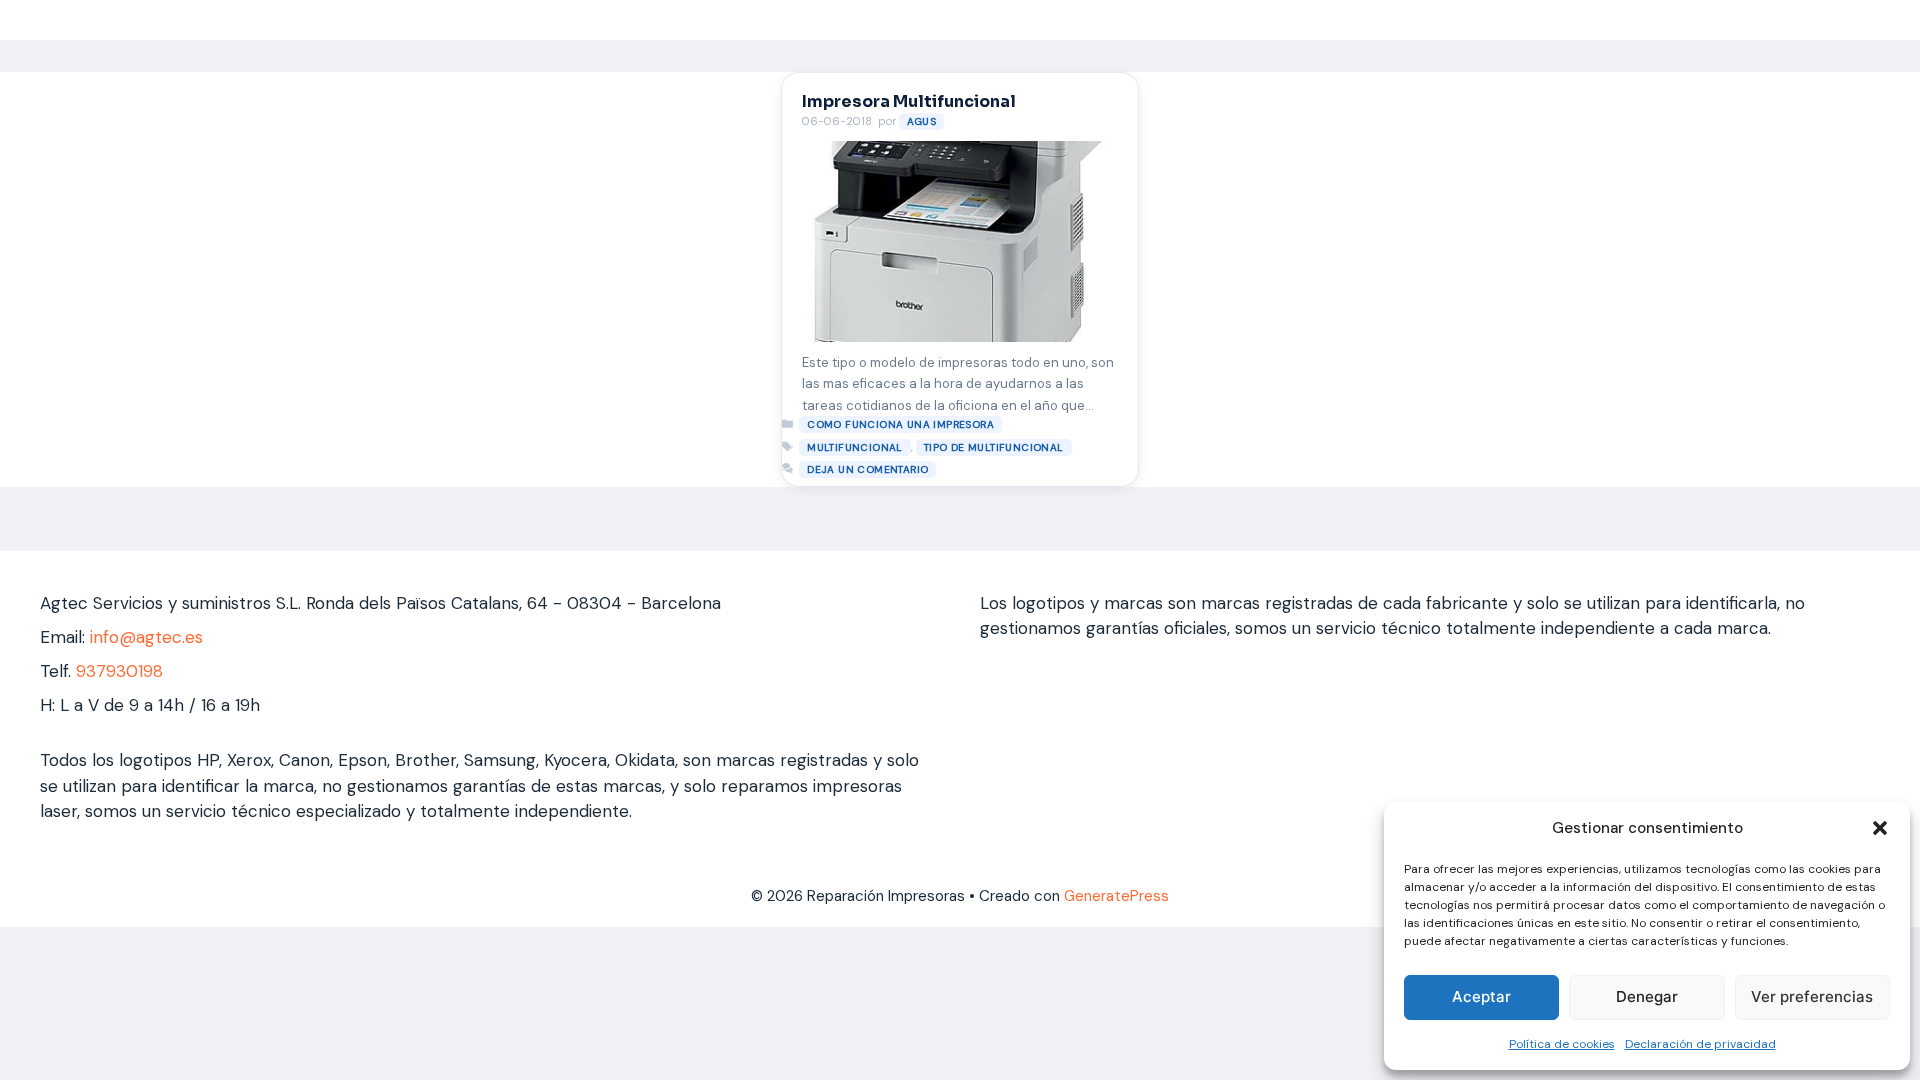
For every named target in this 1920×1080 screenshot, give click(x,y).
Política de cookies (1562, 1044)
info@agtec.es (146, 637)
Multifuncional (855, 447)
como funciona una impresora (900, 424)
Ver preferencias (1812, 996)
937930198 (119, 671)
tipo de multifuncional (994, 447)
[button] (1880, 828)
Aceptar (1481, 996)
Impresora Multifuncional (909, 101)
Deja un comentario (867, 469)
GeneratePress (1116, 896)
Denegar (1647, 996)
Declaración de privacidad (1700, 1044)
